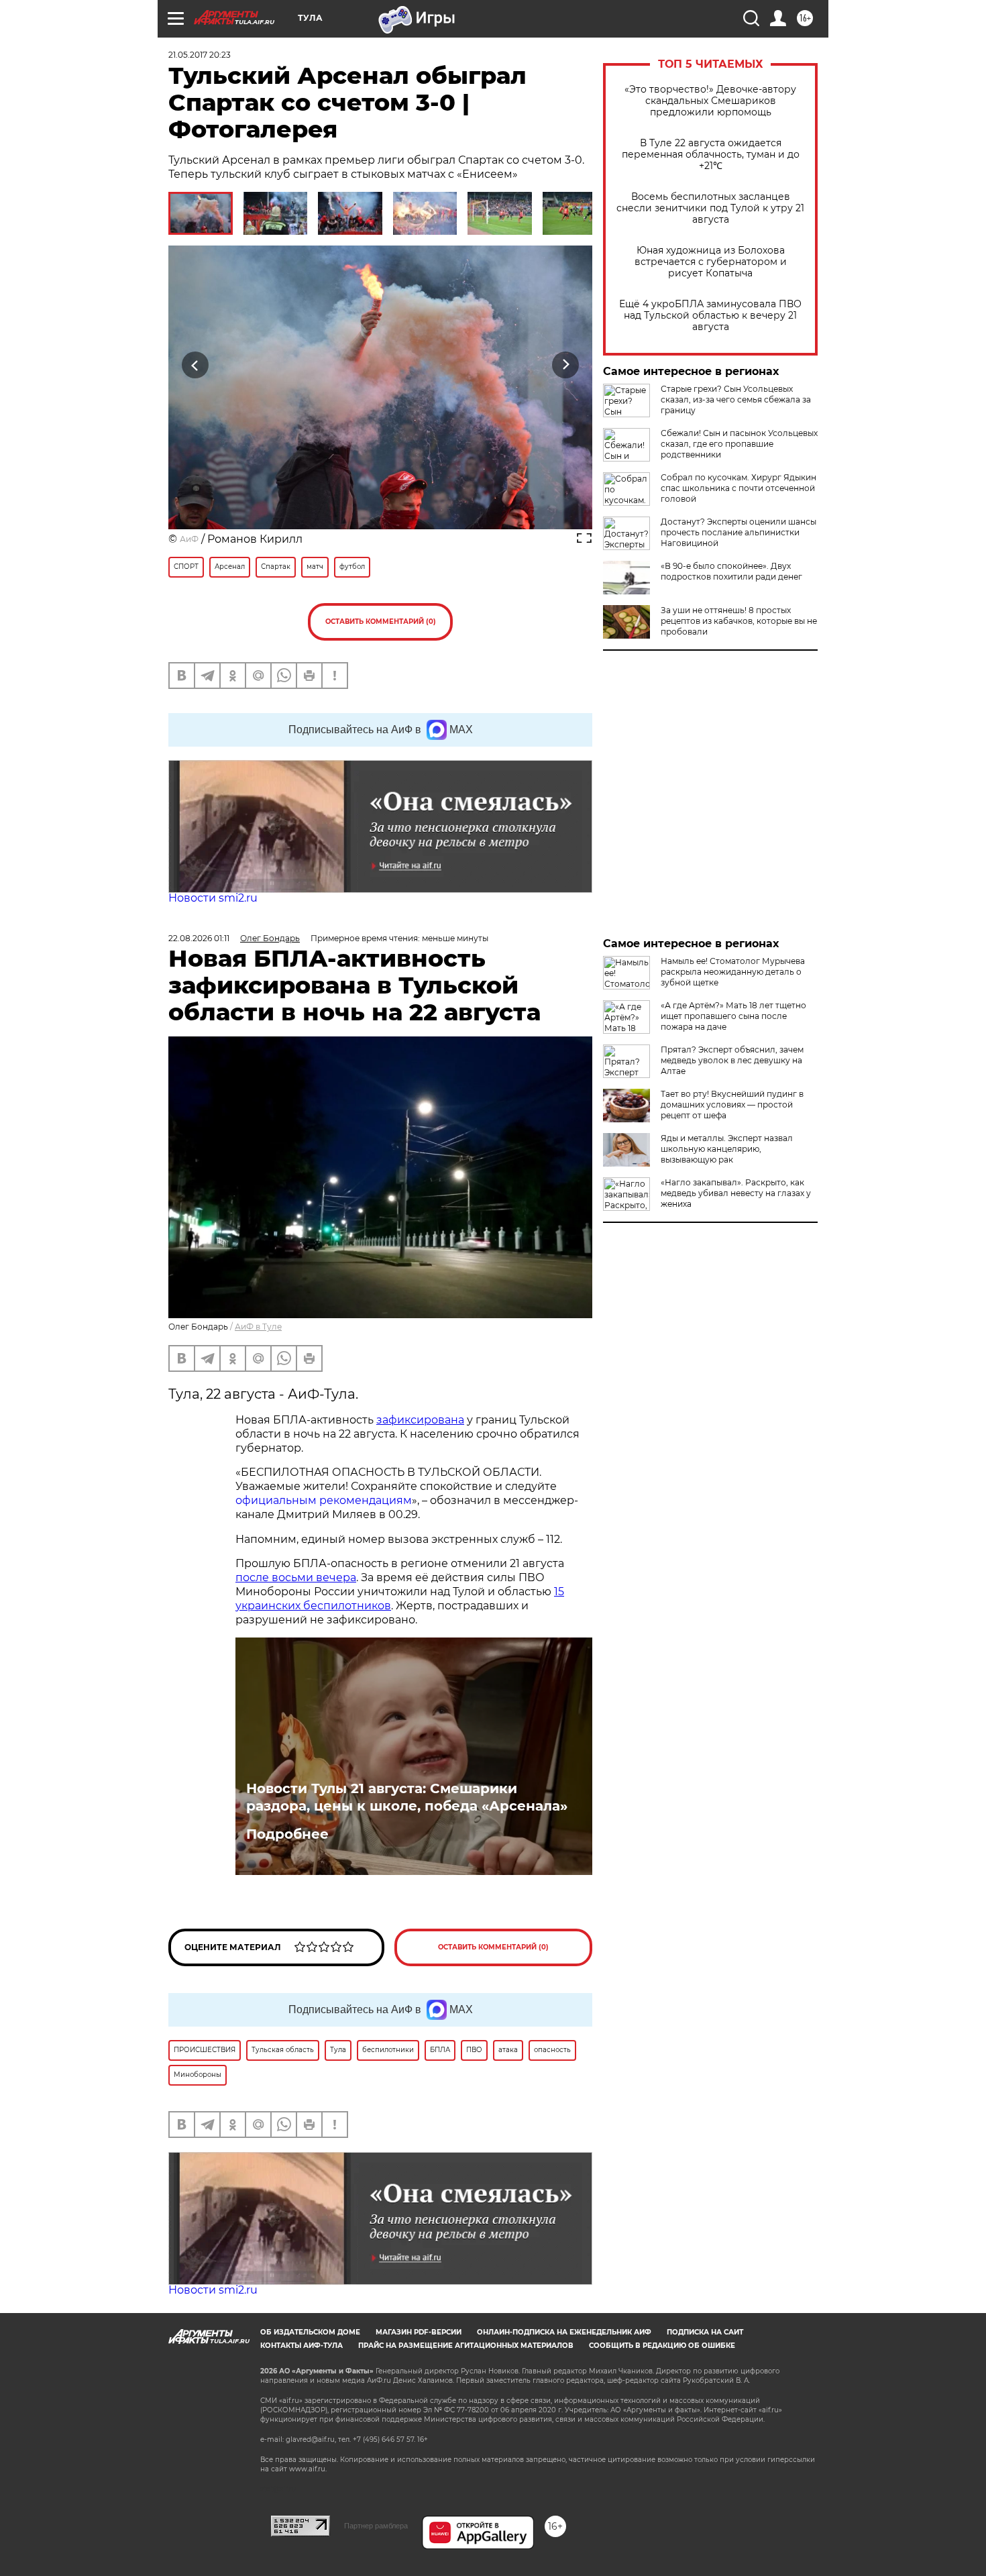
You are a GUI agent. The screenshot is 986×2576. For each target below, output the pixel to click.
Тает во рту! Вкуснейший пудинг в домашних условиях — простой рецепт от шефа (732, 1105)
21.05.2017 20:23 (200, 55)
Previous (196, 365)
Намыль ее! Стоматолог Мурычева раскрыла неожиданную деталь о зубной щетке (733, 972)
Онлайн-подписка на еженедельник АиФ (564, 2332)
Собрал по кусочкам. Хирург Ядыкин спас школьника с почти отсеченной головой (738, 488)
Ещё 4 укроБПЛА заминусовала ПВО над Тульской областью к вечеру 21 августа (710, 316)
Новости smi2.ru (213, 898)
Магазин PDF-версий (419, 2332)
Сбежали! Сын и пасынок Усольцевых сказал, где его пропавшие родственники (739, 444)
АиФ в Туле (258, 1327)
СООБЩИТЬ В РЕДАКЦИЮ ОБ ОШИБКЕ (662, 2346)
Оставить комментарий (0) (381, 622)
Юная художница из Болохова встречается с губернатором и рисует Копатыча (711, 262)
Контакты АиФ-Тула (302, 2346)
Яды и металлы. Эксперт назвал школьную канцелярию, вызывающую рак (727, 1149)
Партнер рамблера (376, 2526)
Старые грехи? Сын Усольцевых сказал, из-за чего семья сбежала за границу (736, 399)
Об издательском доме (310, 2332)
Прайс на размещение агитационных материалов (466, 2346)
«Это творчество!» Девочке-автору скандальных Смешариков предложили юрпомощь (710, 101)
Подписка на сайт (705, 2332)
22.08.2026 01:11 (199, 938)
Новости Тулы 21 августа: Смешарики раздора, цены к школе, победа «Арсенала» (407, 1797)
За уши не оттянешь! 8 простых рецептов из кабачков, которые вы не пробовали (739, 621)
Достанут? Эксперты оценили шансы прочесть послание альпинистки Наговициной (738, 532)
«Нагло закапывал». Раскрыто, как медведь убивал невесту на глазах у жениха (736, 1193)
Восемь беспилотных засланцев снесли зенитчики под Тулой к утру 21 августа (710, 208)
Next (566, 365)
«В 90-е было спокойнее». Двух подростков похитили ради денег (731, 571)
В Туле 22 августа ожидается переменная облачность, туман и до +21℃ (711, 155)
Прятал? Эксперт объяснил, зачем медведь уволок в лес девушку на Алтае (732, 1060)
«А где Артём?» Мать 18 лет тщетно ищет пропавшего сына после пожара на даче (733, 1016)
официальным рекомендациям (324, 1500)
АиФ (189, 539)
